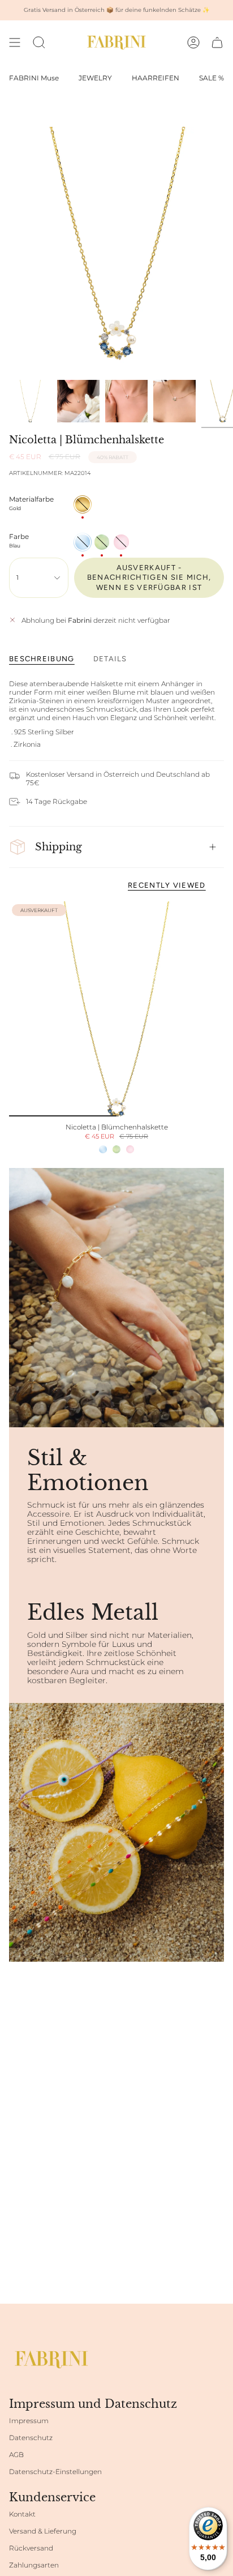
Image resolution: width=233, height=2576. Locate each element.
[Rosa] (130, 1149)
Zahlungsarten (34, 2565)
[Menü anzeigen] (15, 42)
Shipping (59, 847)
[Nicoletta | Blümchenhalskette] (116, 1009)
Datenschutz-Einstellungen (55, 2472)
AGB (16, 2455)
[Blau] (103, 1149)
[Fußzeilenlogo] (51, 2359)
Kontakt (22, 2514)
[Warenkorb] (217, 42)
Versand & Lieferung (43, 2531)
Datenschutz (31, 2438)
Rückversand (31, 2548)
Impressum (29, 2421)
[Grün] (116, 1149)
